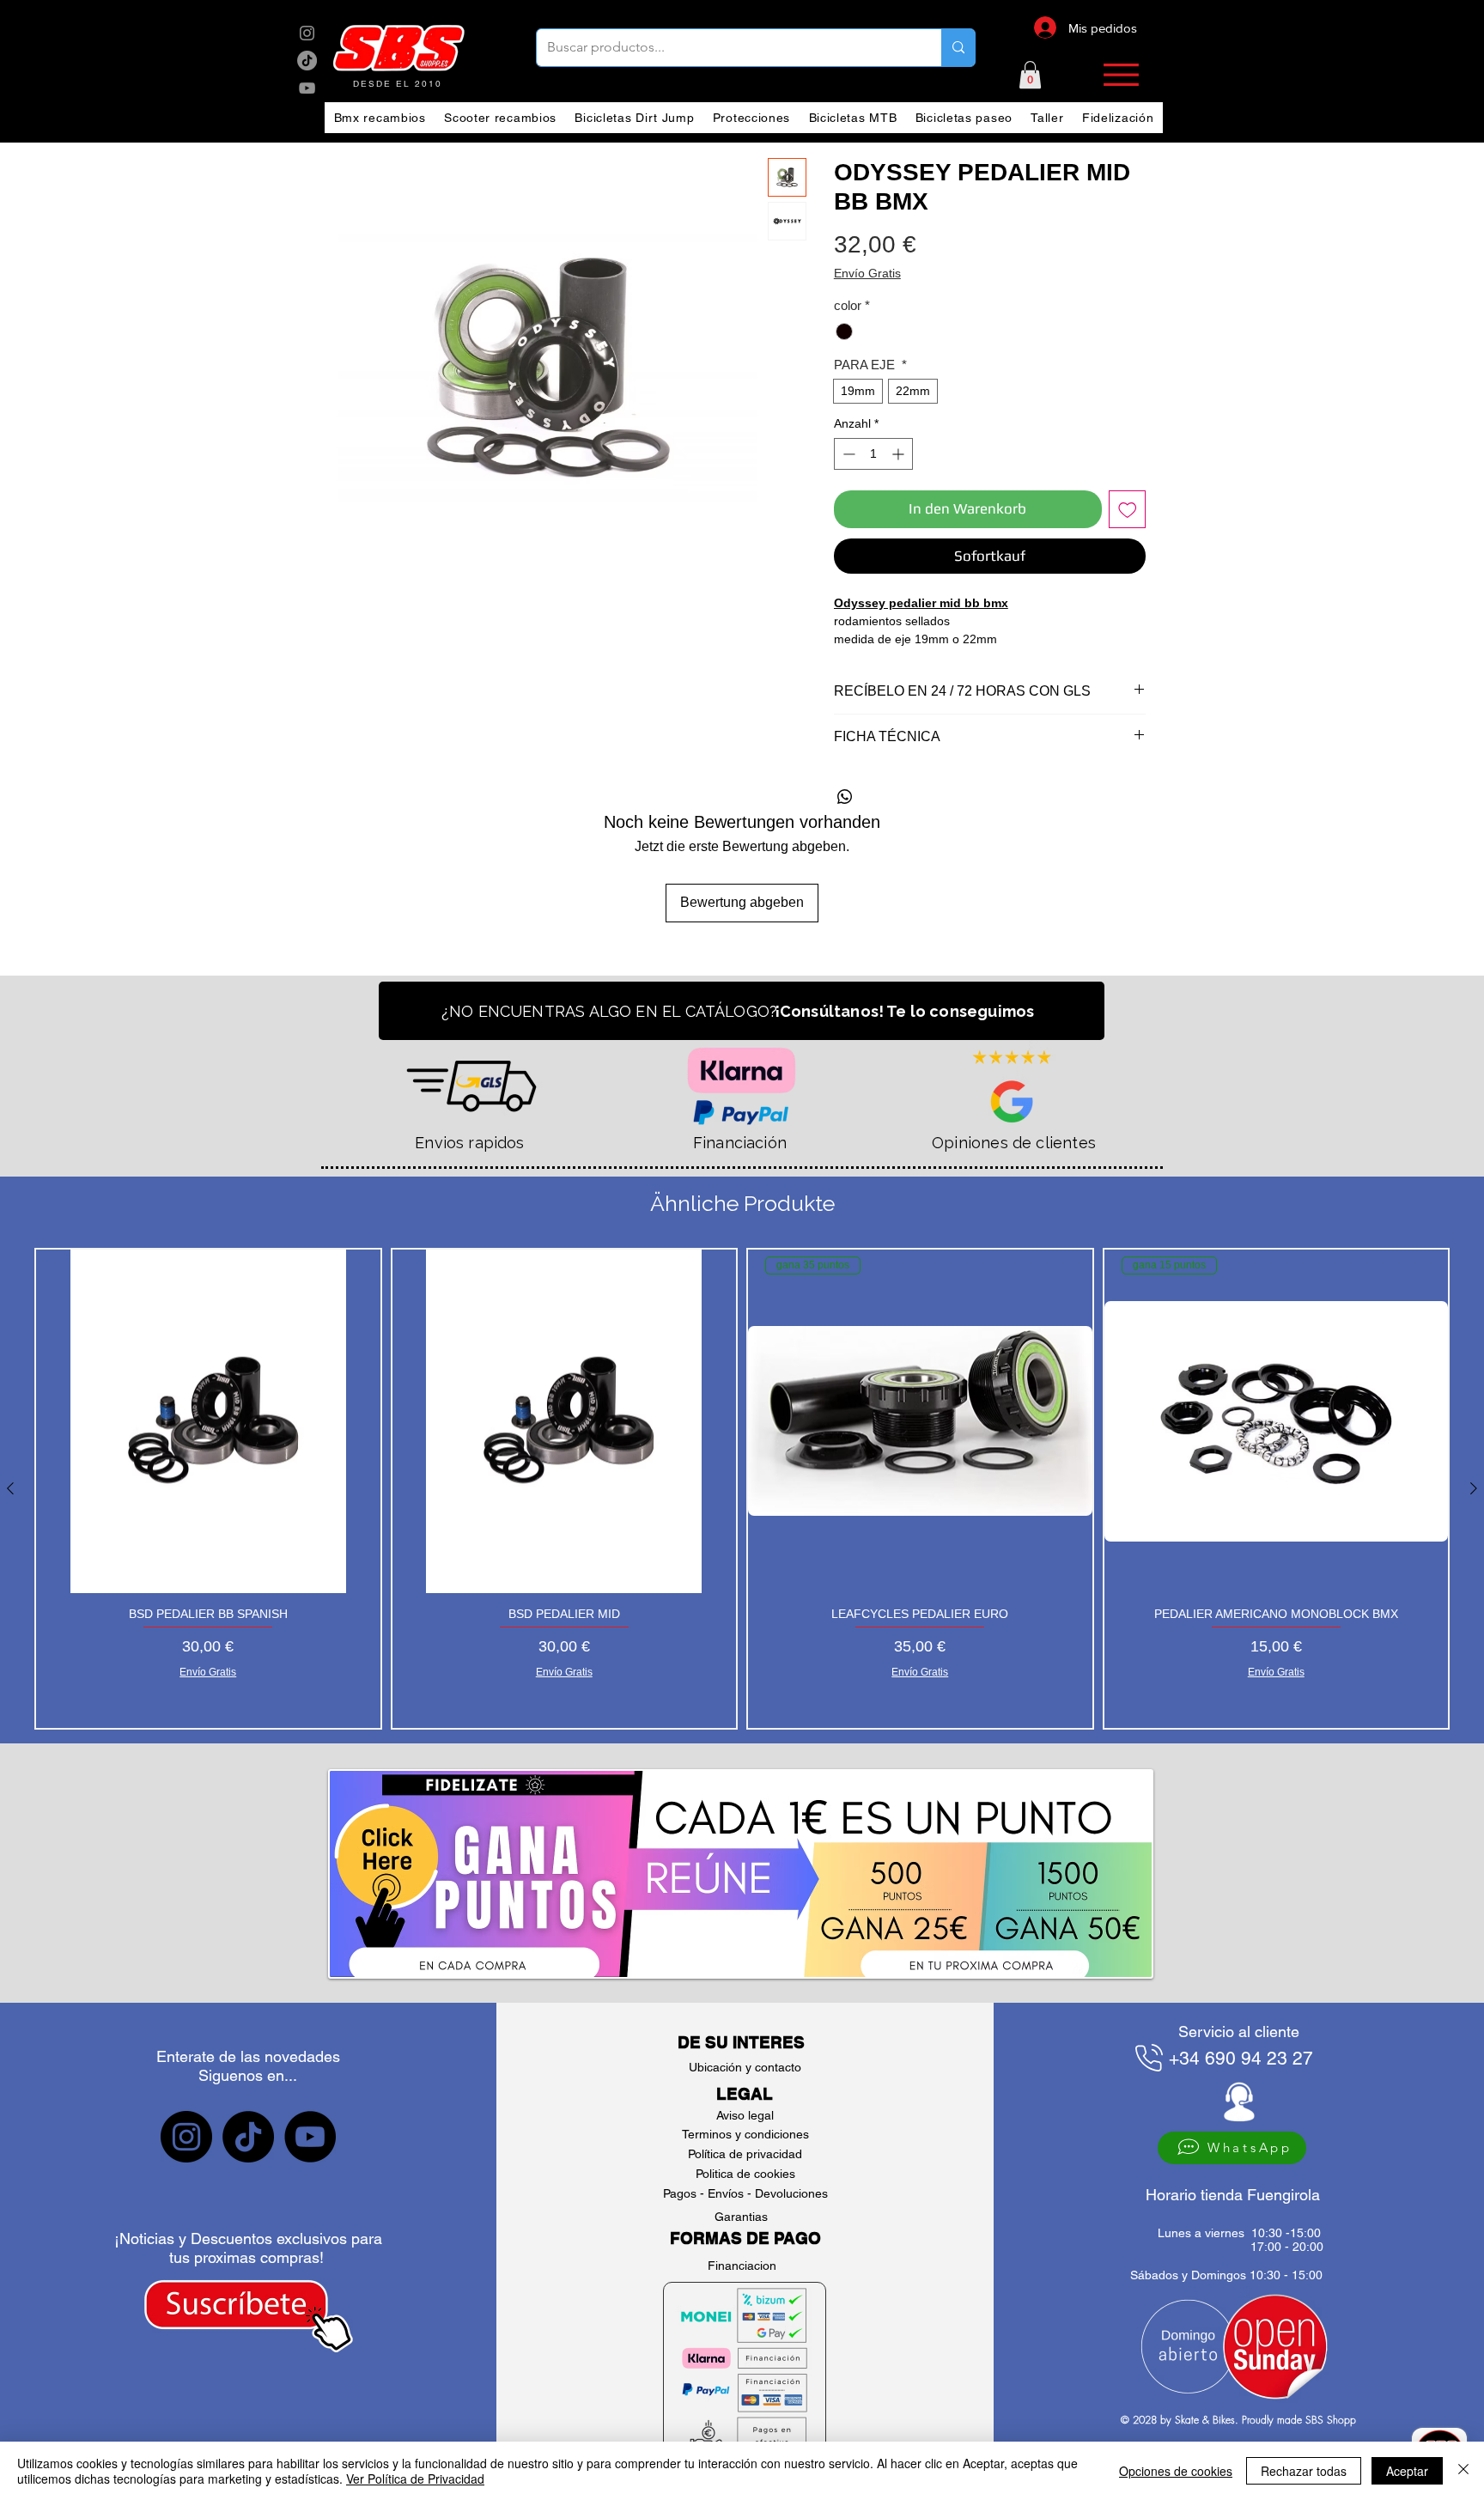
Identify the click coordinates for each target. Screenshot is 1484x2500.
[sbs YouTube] (307, 88)
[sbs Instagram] (307, 33)
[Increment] (900, 454)
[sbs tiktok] (248, 2137)
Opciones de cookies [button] (1176, 2471)
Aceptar (1407, 2471)
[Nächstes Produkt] (1474, 1488)
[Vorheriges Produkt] (10, 1488)
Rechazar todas (1304, 2471)
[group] (742, 1489)
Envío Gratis (867, 273)
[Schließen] (1463, 2471)
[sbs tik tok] (307, 61)
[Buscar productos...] (958, 48)
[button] (1030, 75)
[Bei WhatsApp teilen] (845, 797)
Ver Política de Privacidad (415, 2479)
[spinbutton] (873, 454)
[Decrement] (847, 454)
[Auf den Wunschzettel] (1128, 509)
